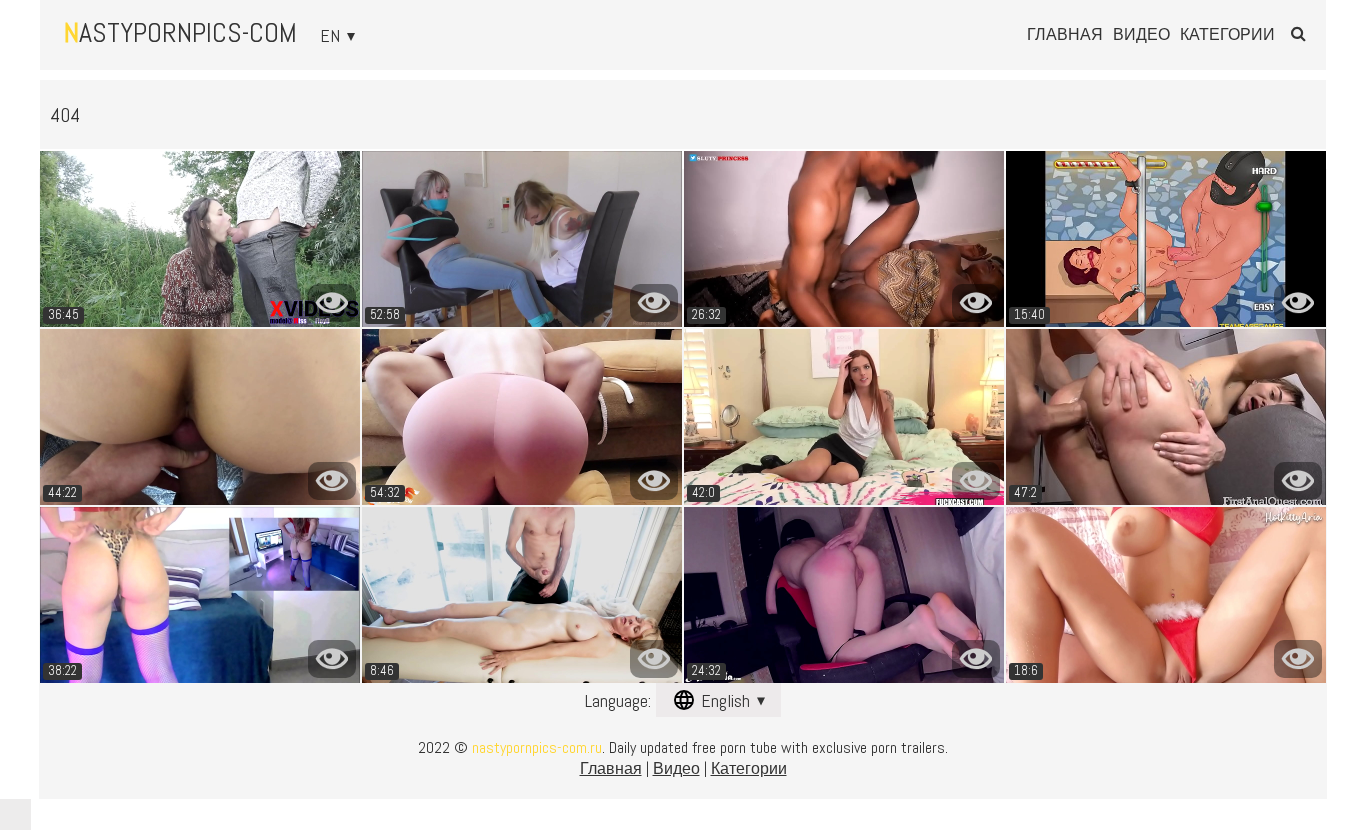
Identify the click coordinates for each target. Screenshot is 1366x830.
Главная (1065, 35)
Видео (1141, 35)
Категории (1227, 35)
